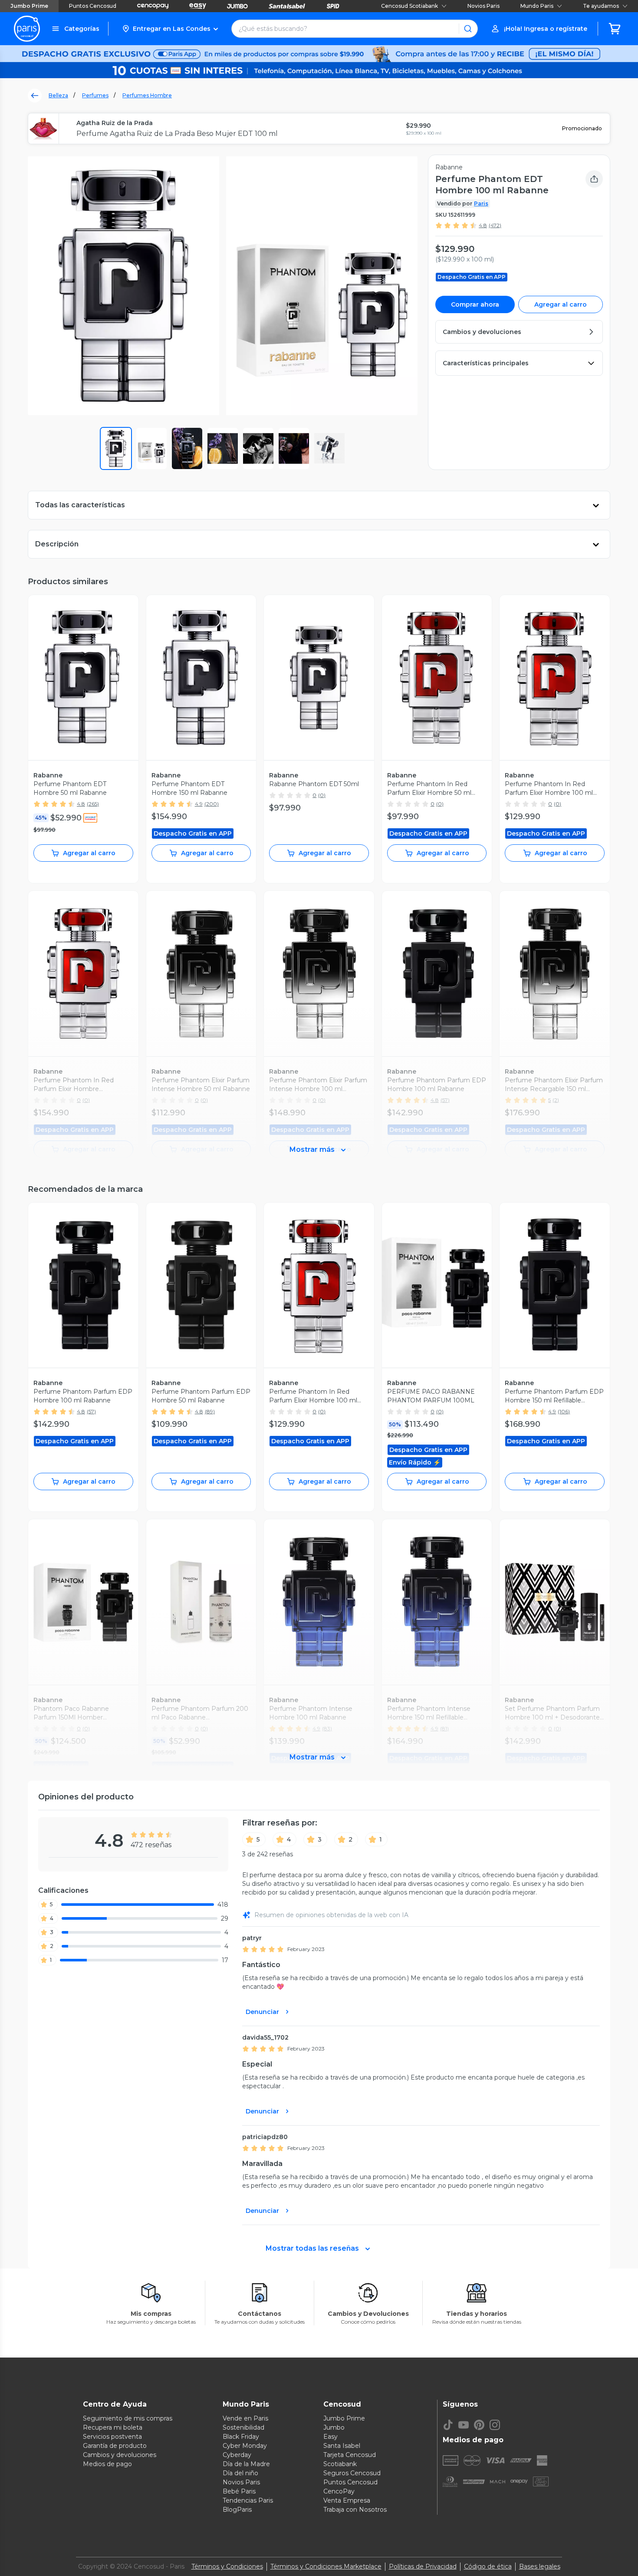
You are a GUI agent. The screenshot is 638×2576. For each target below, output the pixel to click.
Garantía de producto (115, 2446)
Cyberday (237, 2455)
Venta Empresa (347, 2500)
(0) (322, 795)
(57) (91, 1411)
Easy (331, 2437)
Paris (481, 203)
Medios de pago (107, 2464)
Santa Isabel (342, 2446)
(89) (210, 1411)
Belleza (58, 95)
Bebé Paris (239, 2491)
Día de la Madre (246, 2464)
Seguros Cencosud (352, 2473)
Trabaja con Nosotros (355, 2510)
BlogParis (237, 2510)
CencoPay (339, 2491)
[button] (170, 29)
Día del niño (240, 2473)
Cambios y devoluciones (120, 2455)
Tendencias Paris (248, 2500)
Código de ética (488, 2566)
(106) (564, 1411)
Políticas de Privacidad (423, 2566)
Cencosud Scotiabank (409, 6)
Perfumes (95, 95)
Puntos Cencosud (93, 6)
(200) (212, 804)
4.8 (483, 225)
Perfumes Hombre (147, 95)
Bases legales (540, 2566)
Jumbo (334, 2427)
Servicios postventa (112, 2437)
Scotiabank (340, 2464)
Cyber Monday (245, 2446)
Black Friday (241, 2437)
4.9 (199, 804)
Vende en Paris (245, 2418)
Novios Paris (483, 6)
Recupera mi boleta (113, 2427)
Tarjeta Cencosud (350, 2455)
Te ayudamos (601, 6)
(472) (495, 225)
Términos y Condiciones (227, 2566)
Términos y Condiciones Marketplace (326, 2566)
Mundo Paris (537, 6)
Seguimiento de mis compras (128, 2418)
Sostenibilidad (243, 2427)
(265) (93, 804)
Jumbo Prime (29, 6)
